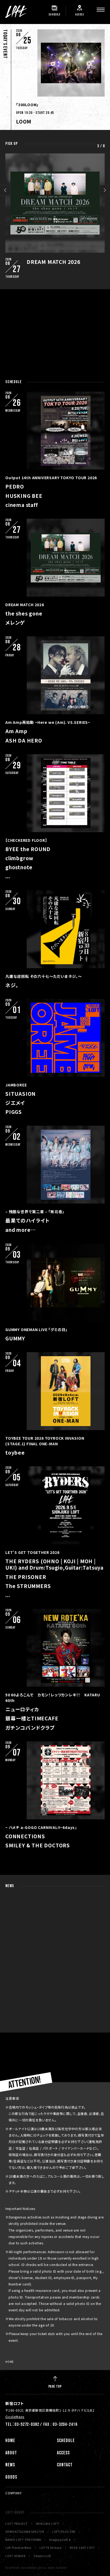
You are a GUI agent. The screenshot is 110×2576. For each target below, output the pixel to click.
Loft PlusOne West (18, 2548)
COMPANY (14, 2493)
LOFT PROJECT (17, 2524)
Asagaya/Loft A (60, 2540)
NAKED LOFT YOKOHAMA (23, 2540)
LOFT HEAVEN (15, 2556)
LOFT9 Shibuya (51, 2548)
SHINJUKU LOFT (48, 2524)
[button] (5, 190)
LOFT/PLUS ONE (64, 2532)
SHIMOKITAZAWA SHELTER (25, 2532)
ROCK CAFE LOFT (82, 2548)
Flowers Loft (42, 2556)
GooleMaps (15, 2417)
